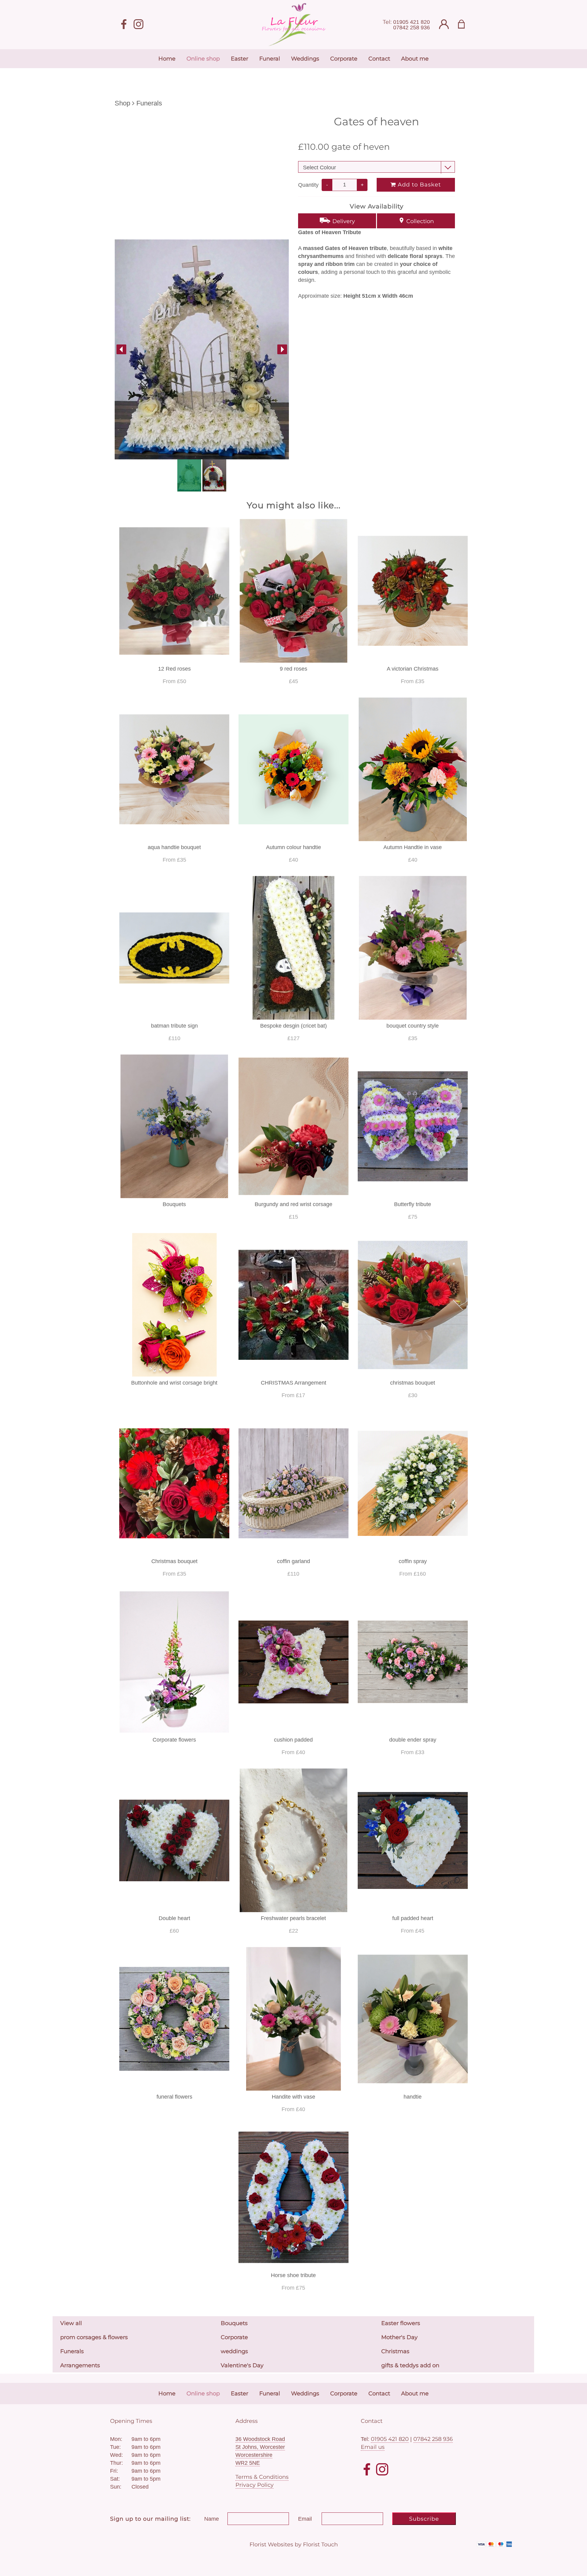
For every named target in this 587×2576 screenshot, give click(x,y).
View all (71, 2323)
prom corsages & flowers (94, 2337)
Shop (122, 103)
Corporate (234, 2337)
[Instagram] (138, 25)
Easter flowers (401, 2323)
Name (212, 2519)
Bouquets (234, 2323)
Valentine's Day (242, 2365)
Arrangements (80, 2365)
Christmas (395, 2351)
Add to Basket (418, 185)
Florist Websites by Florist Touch (294, 2545)
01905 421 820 (412, 22)
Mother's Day (399, 2337)
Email (305, 2519)
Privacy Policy (255, 2485)
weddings (234, 2351)
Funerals (149, 103)
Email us (373, 2447)
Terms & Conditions (262, 2477)
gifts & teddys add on (410, 2365)
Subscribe (424, 2519)
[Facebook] (124, 25)
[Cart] (465, 25)
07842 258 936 (412, 28)
